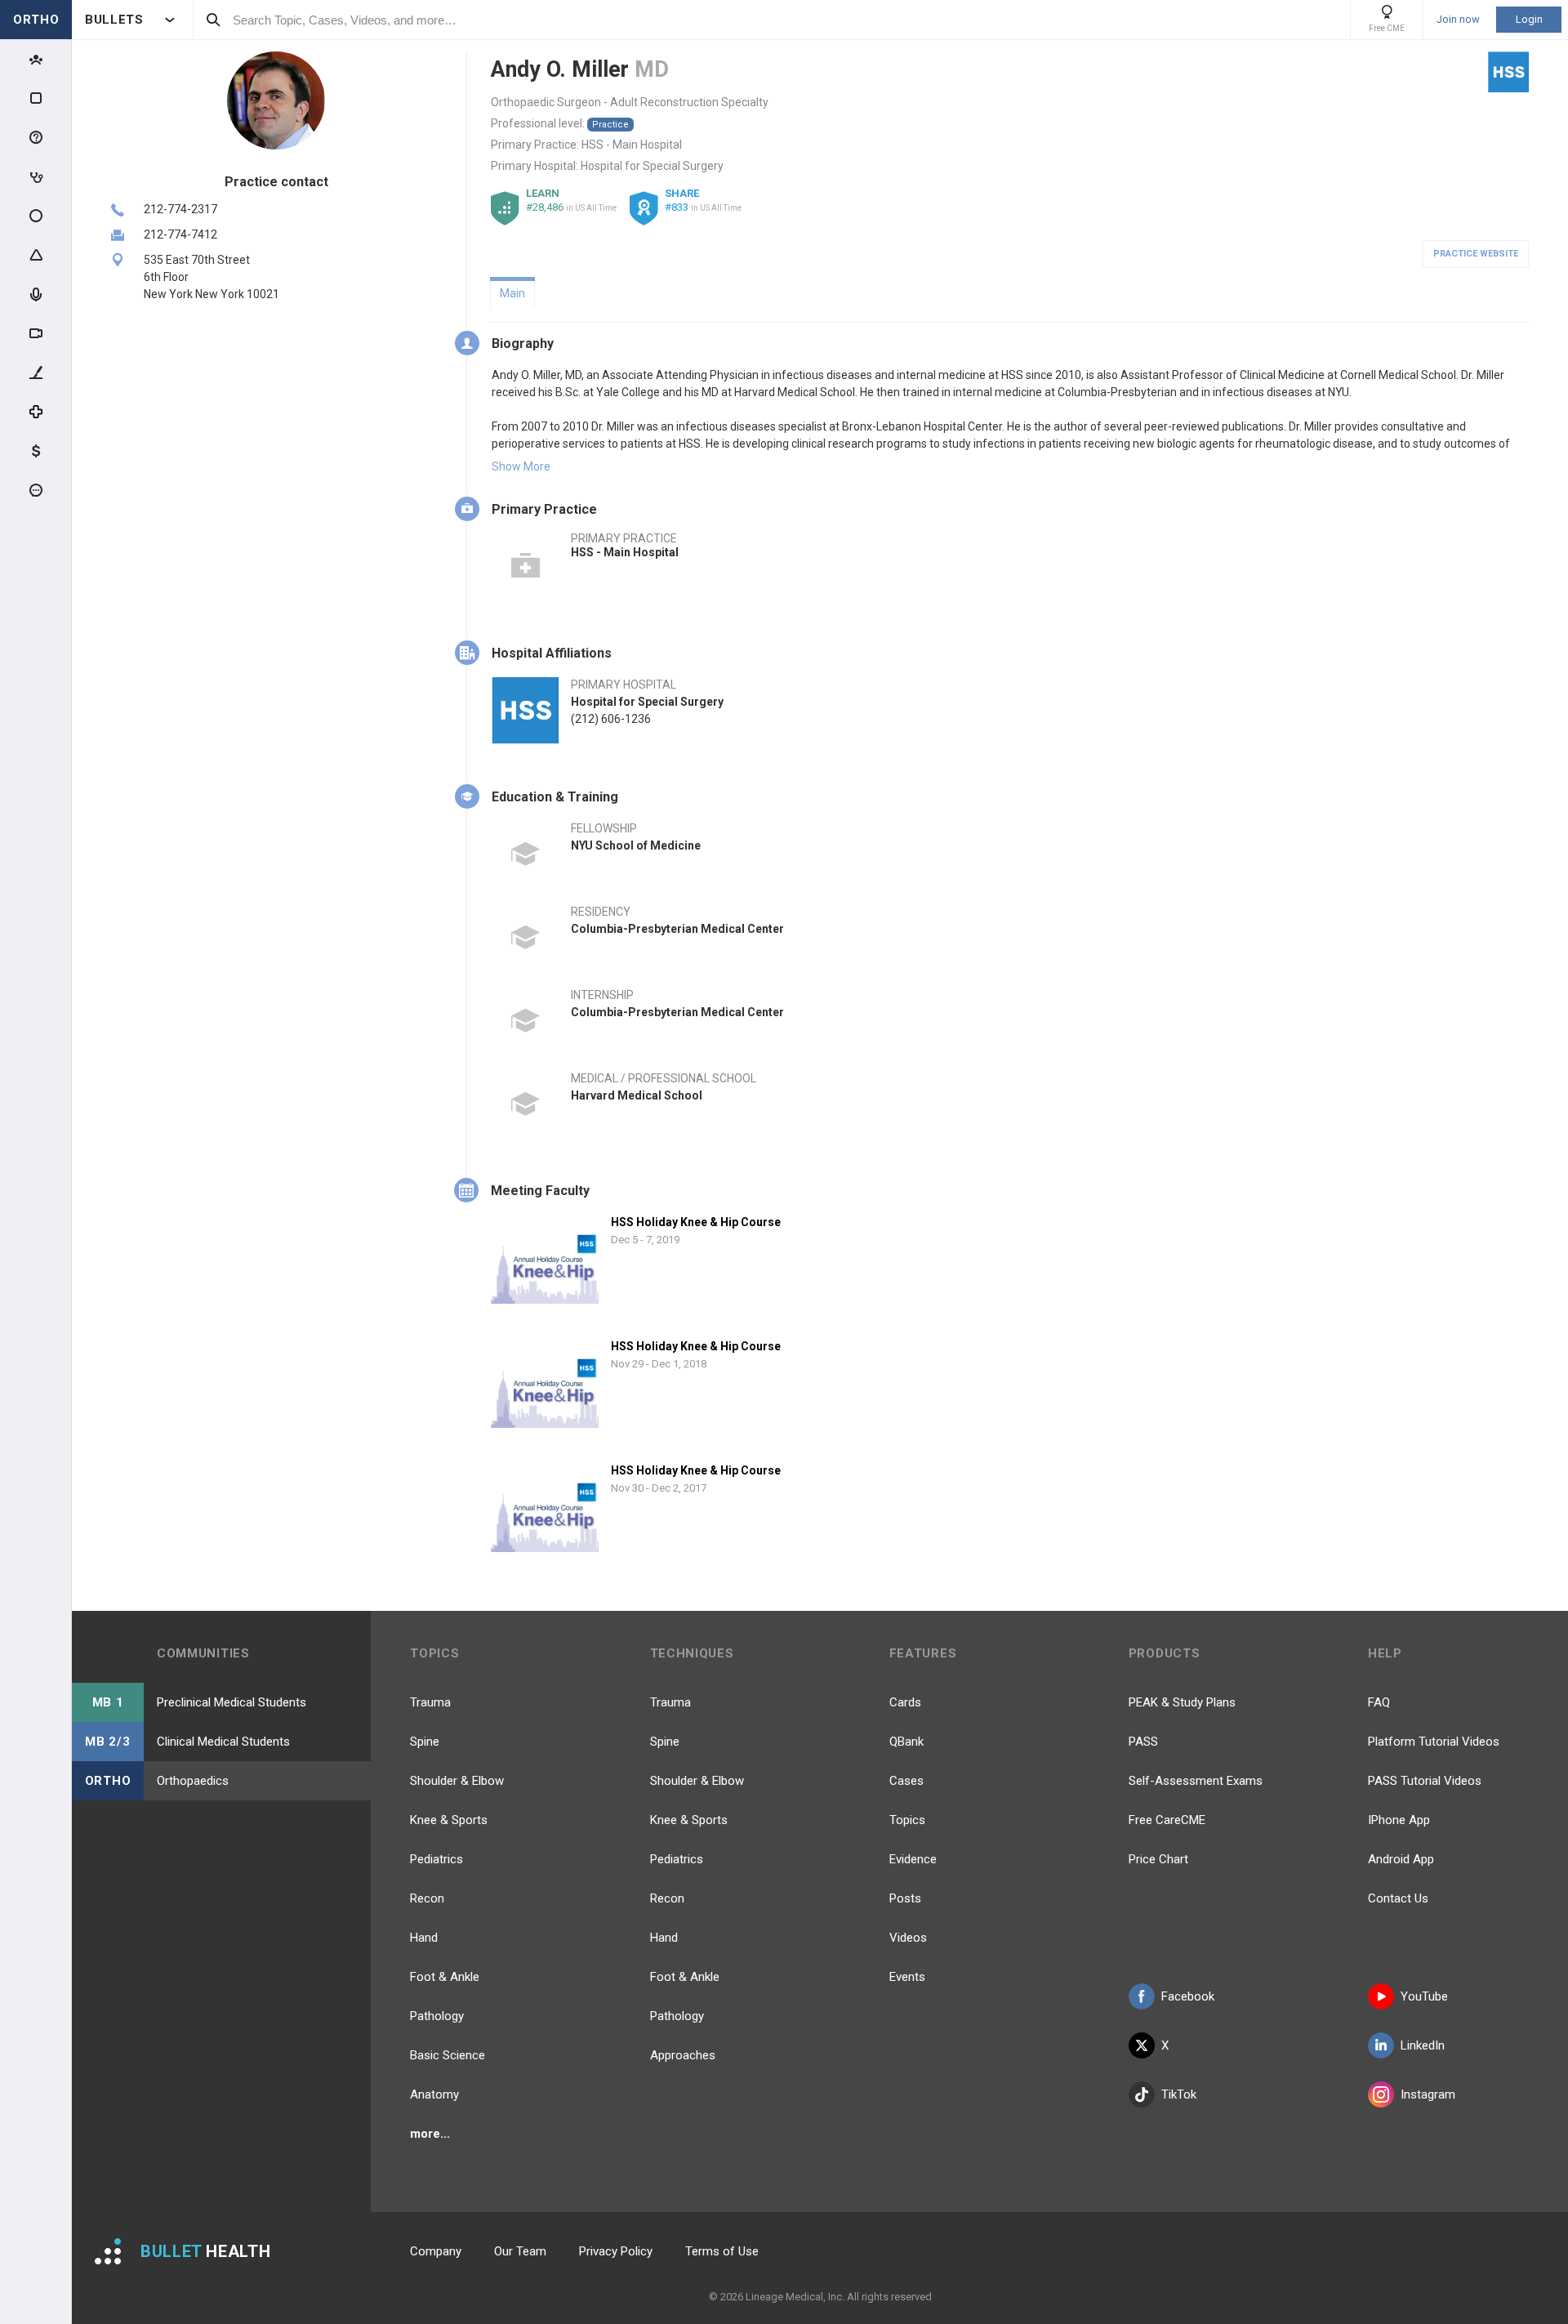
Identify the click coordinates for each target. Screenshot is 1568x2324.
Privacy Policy (616, 2251)
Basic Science (448, 2055)
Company (436, 2251)
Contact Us (1398, 1898)
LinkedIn (1423, 2045)
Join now (1458, 20)
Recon (427, 1898)
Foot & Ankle (445, 1977)
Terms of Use (722, 2251)
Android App (1401, 1859)
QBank (906, 1742)
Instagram (1428, 2094)
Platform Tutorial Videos (1434, 1742)
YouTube (1424, 1996)
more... (430, 2134)
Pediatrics (437, 1859)
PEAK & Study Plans (1182, 1702)
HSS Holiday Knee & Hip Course (696, 1222)
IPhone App (1399, 1820)
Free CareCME (1167, 1820)
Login (1529, 19)
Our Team (520, 2251)
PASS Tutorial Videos (1425, 1781)
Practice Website (1476, 254)
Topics (907, 1820)
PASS (1143, 1742)
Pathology (437, 2016)
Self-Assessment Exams (1196, 1781)
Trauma (430, 1702)
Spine (425, 1742)
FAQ (1379, 1702)
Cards (905, 1702)
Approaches (683, 2055)
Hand (424, 1938)
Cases (906, 1781)
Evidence (913, 1859)
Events (907, 1977)
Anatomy (434, 2094)
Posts (905, 1898)
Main (512, 293)
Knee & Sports (449, 1820)
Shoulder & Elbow (457, 1781)
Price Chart (1158, 1859)
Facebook (1188, 1996)
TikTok (1179, 2094)
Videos (908, 1938)
